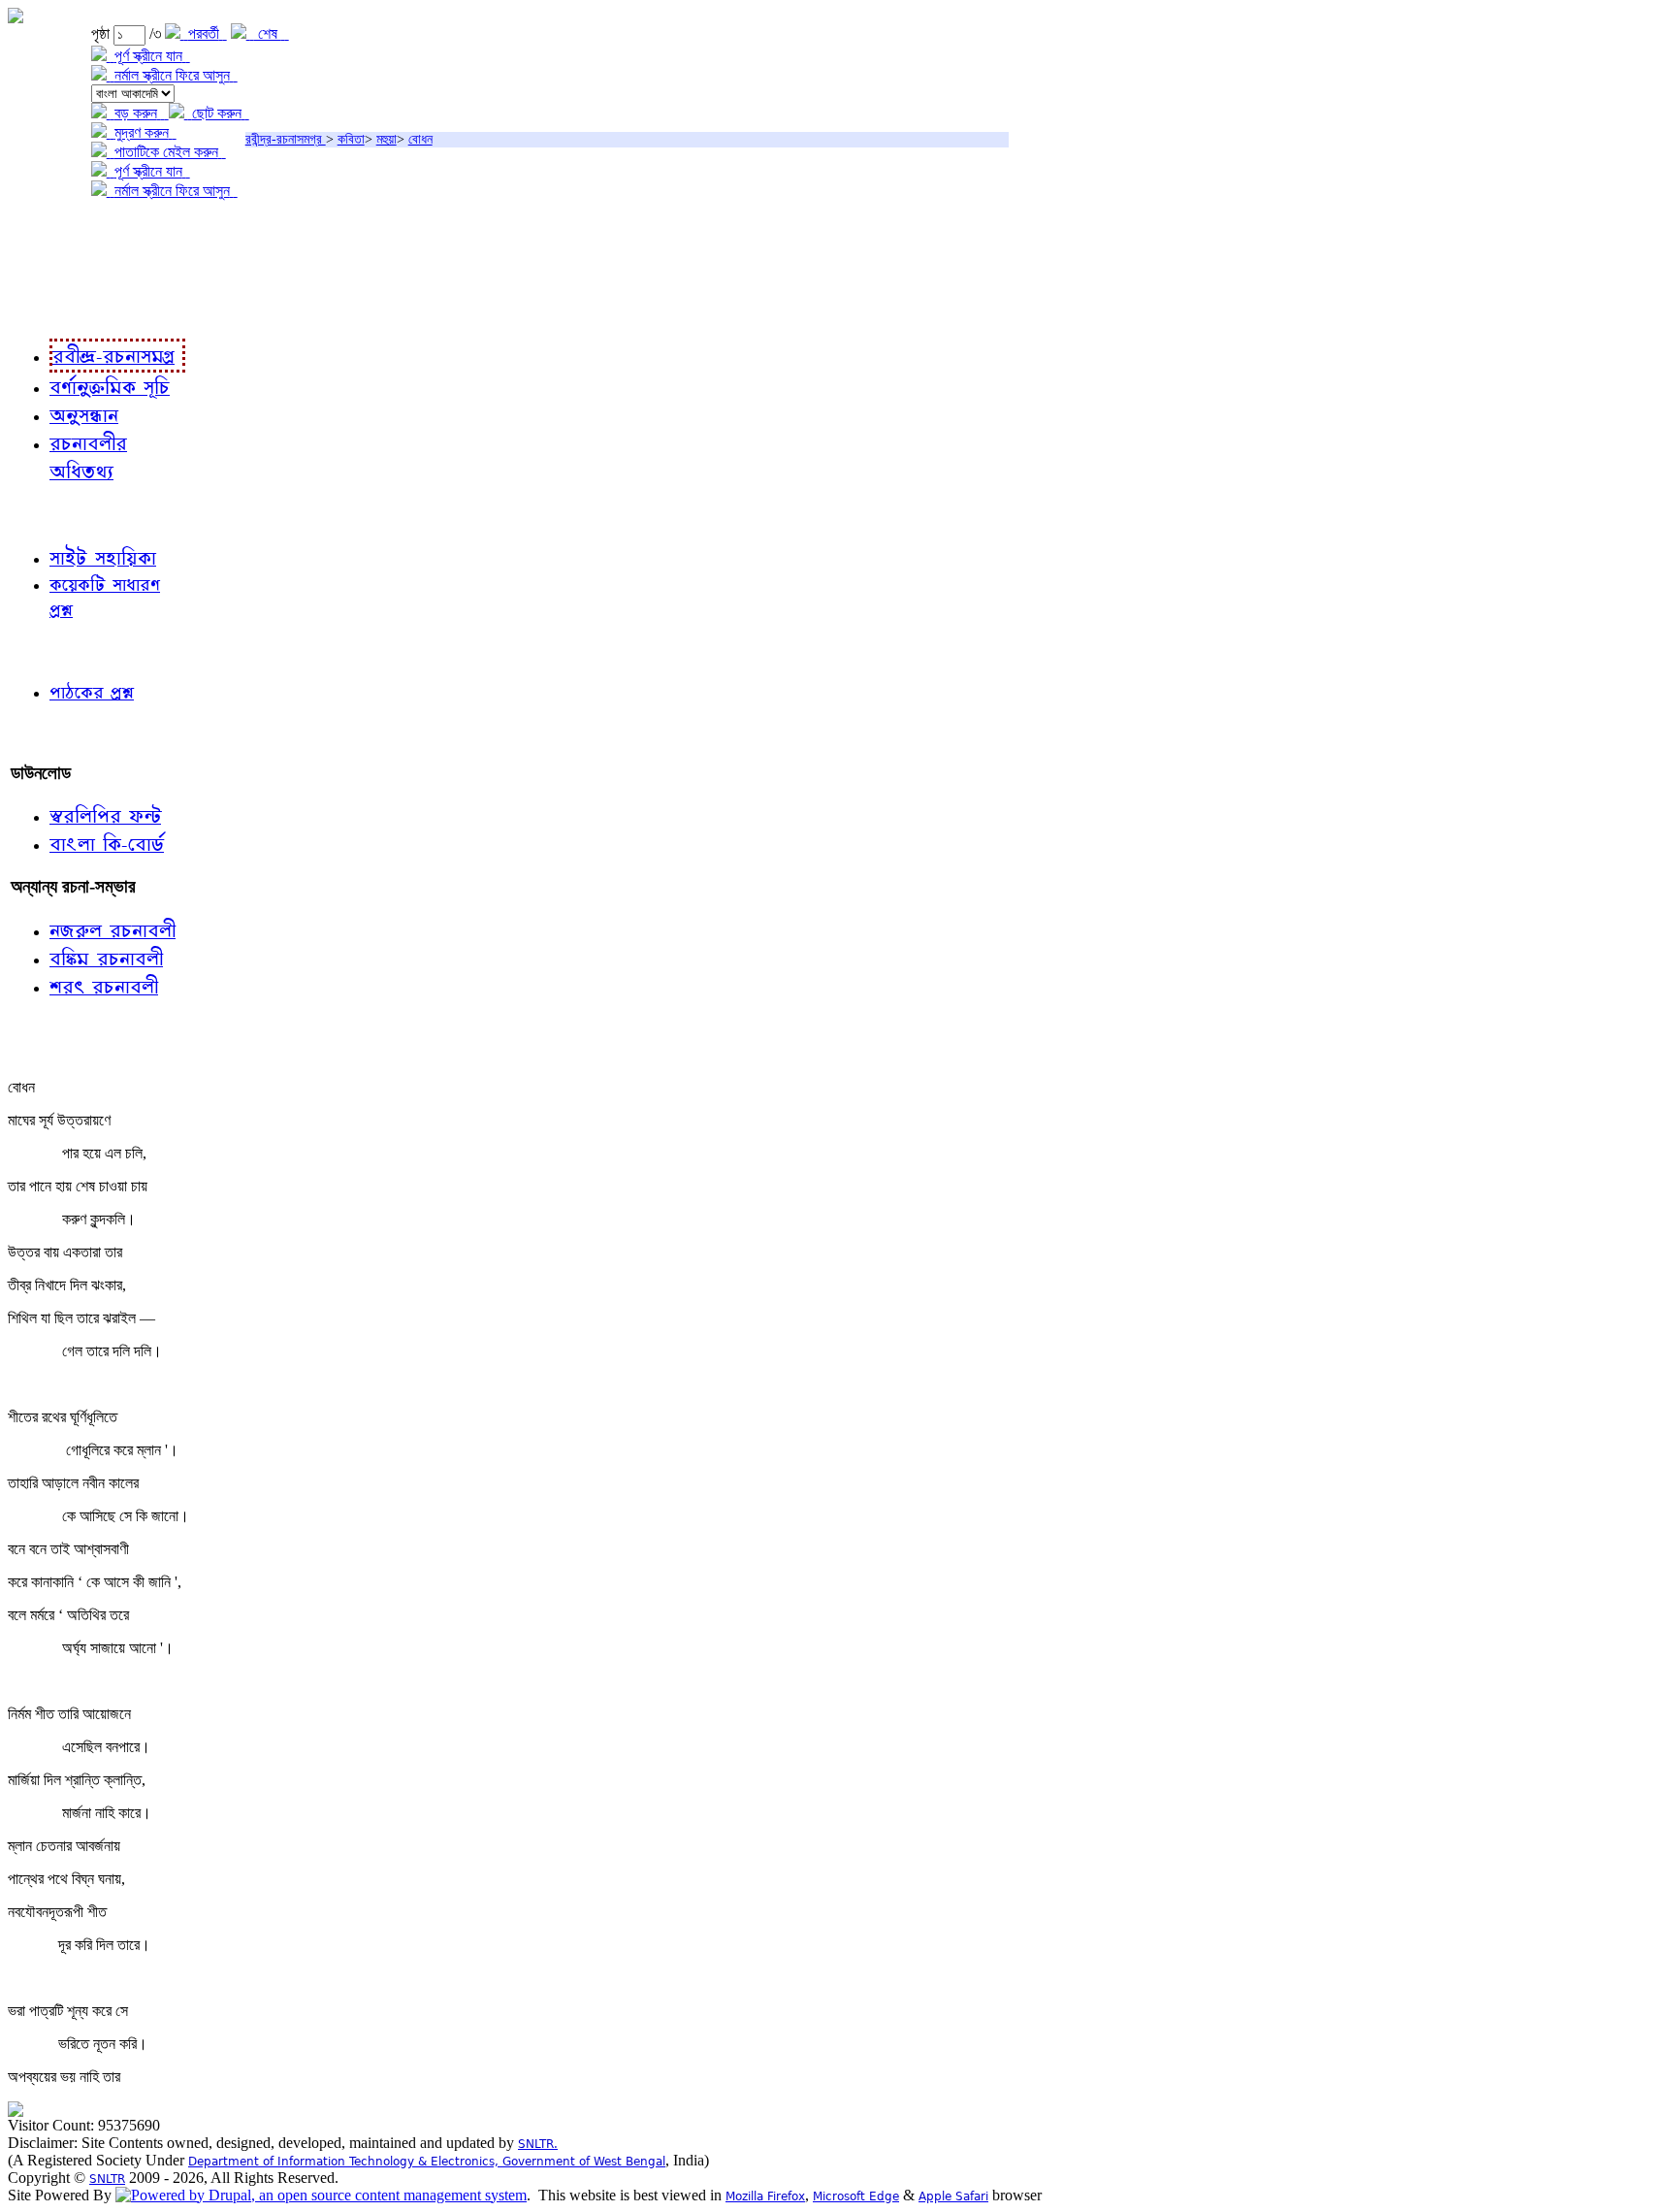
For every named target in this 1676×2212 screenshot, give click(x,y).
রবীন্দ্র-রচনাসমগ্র (286, 139)
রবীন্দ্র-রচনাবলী (54, 310)
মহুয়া (387, 139)
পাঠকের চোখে (51, 651)
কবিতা (351, 139)
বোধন (420, 139)
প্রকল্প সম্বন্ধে (55, 230)
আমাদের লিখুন (53, 733)
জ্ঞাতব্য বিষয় (47, 514)
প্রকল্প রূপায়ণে (53, 270)
